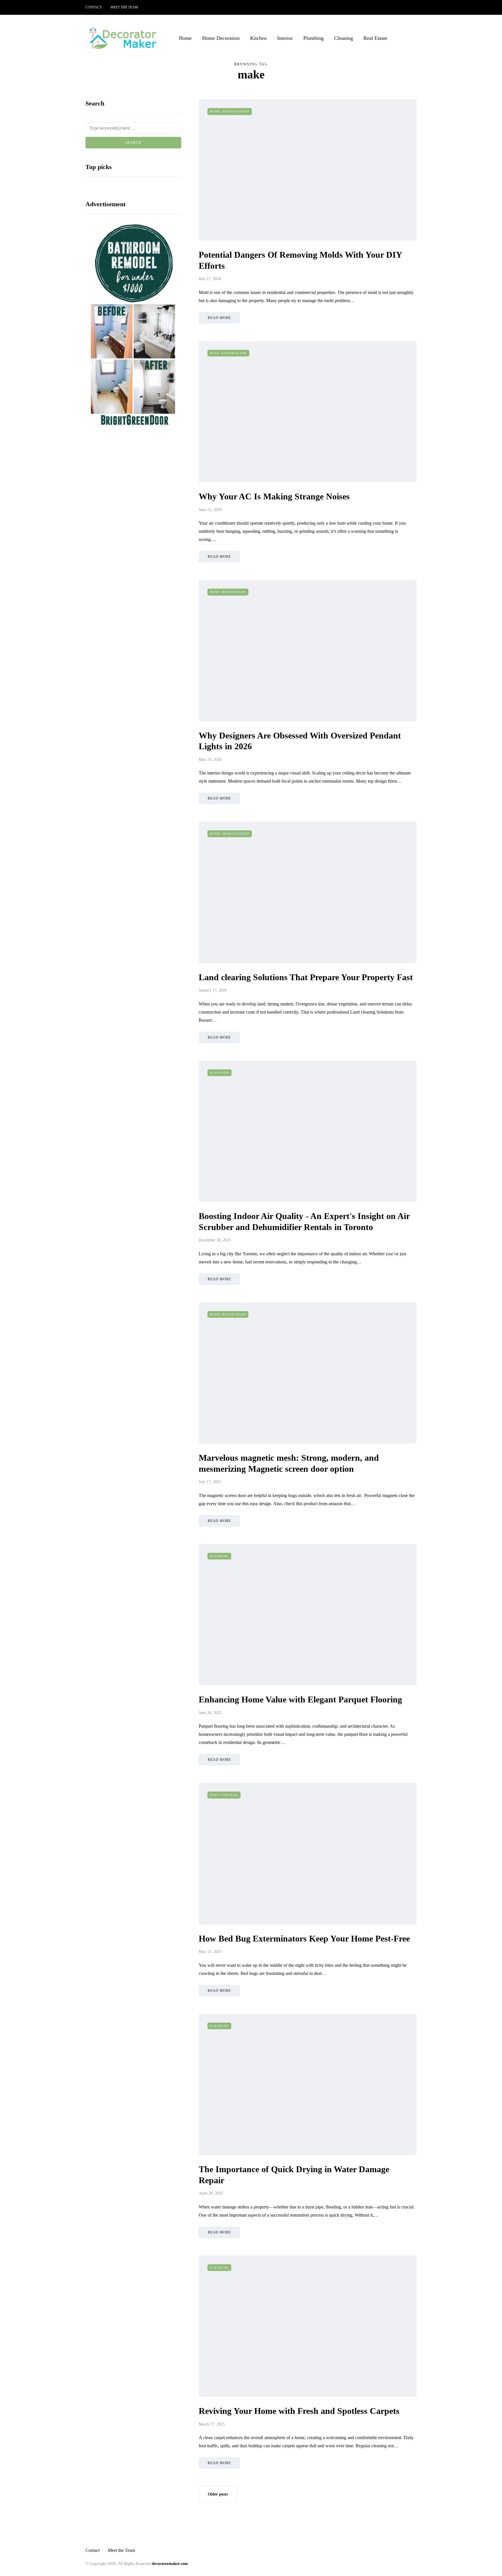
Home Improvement (230, 111)
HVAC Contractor (228, 353)
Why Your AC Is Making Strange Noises (274, 496)
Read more (219, 318)
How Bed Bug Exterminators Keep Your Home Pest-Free (304, 1938)
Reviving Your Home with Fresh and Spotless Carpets (299, 2411)
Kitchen (258, 38)
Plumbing (313, 38)
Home (185, 38)
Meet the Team (124, 7)
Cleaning (344, 38)
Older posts (218, 2494)
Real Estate (375, 38)
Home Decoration (221, 38)
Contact (94, 7)
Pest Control (224, 1795)
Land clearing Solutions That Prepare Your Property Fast (306, 977)
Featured (219, 1073)
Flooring (219, 1556)
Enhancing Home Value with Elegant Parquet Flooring (300, 1699)
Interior (285, 38)
